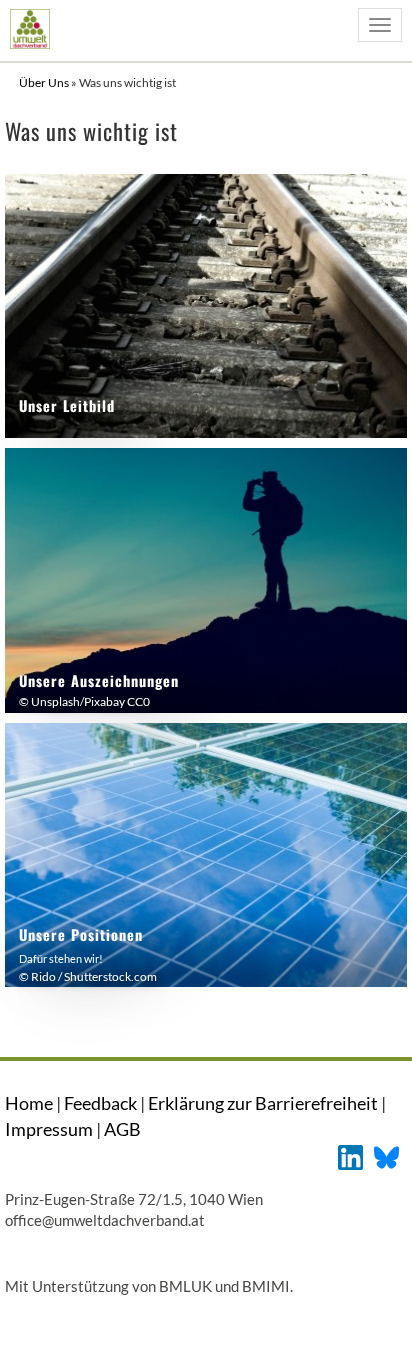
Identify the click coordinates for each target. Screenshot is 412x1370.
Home (29, 1103)
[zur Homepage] (29, 28)
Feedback (100, 1103)
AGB (122, 1129)
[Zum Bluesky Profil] (386, 1155)
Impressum (49, 1129)
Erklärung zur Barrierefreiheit (263, 1103)
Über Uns (45, 82)
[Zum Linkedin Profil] (350, 1155)
